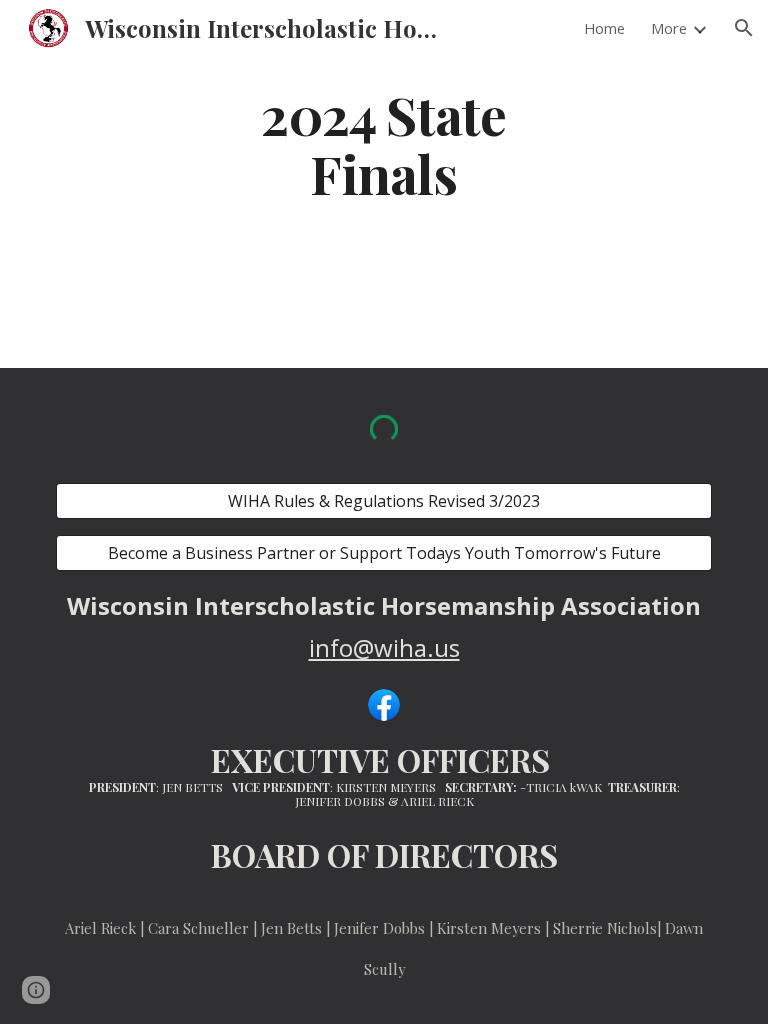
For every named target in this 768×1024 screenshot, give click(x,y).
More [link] (669, 28)
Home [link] (604, 28)
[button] (744, 28)
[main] (383, 143)
